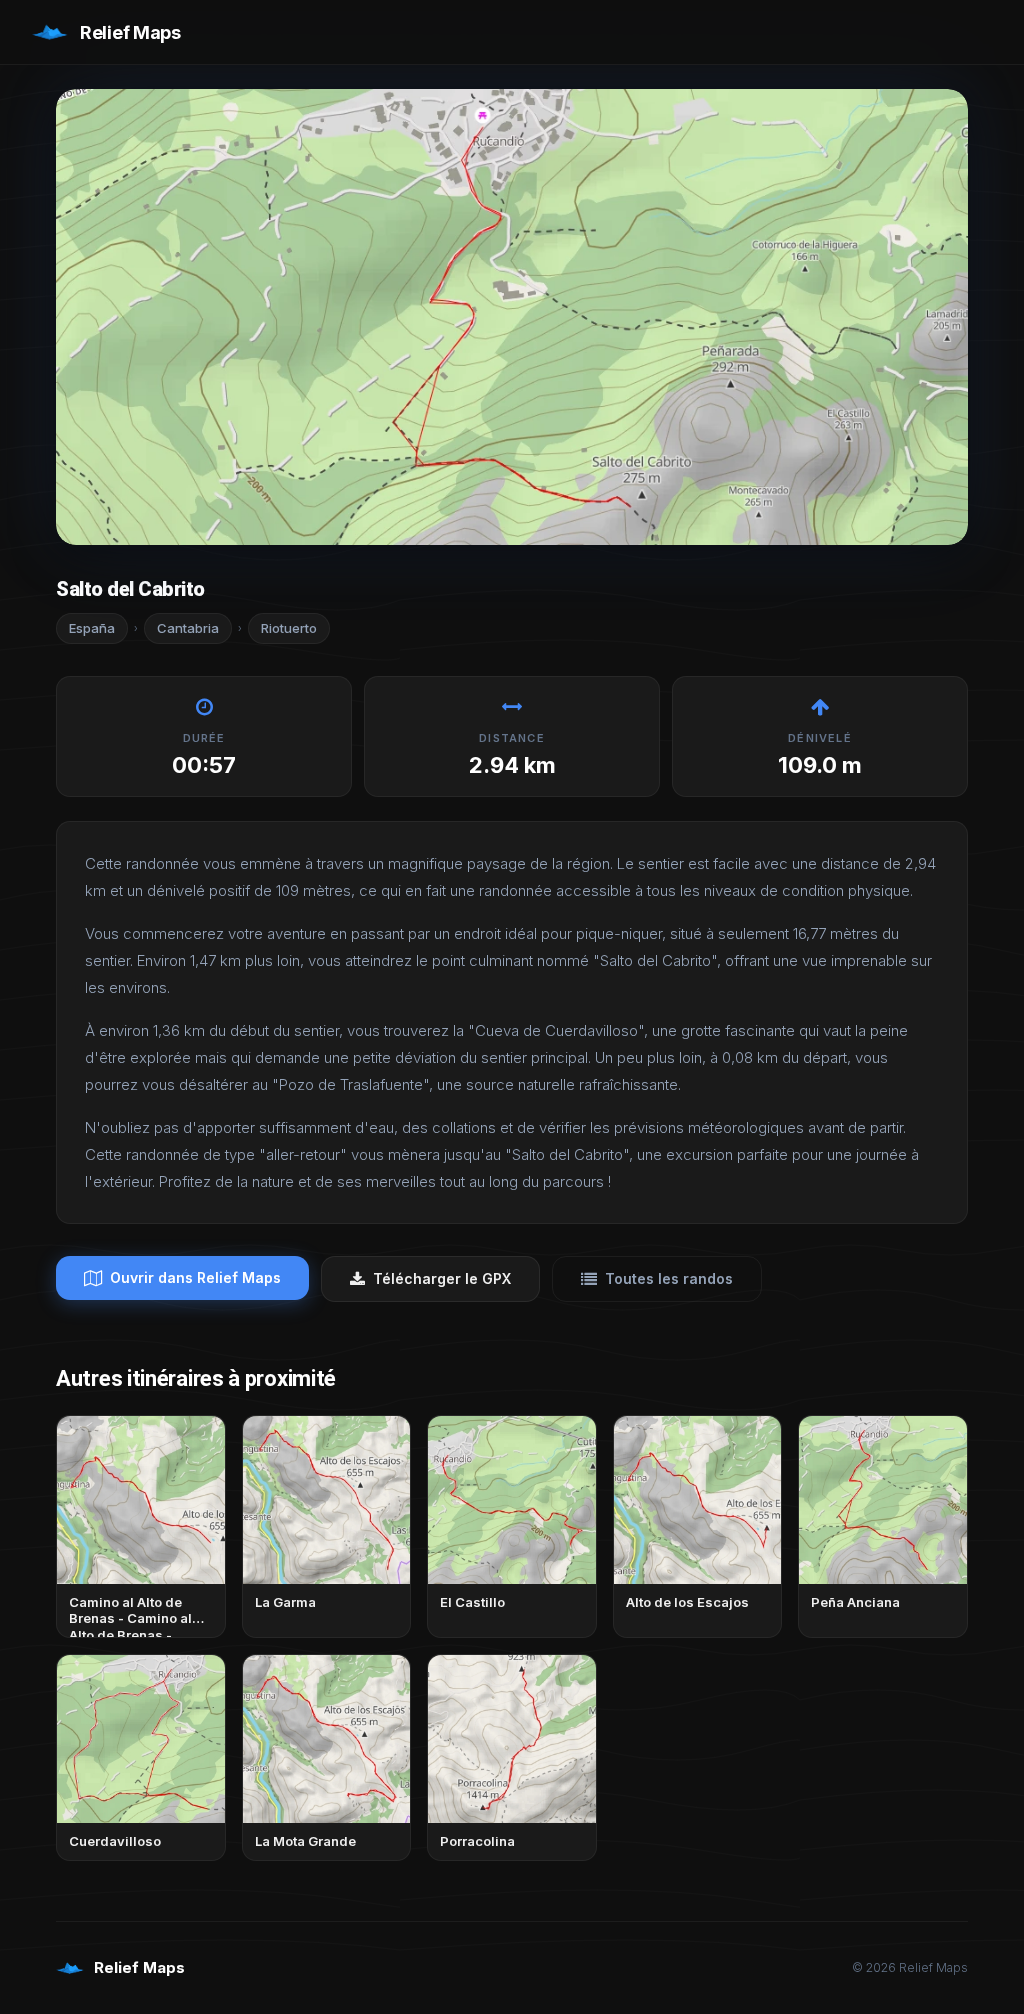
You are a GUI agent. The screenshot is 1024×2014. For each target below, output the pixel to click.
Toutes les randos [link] (669, 1278)
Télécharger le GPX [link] (442, 1278)
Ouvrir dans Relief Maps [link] (195, 1277)
